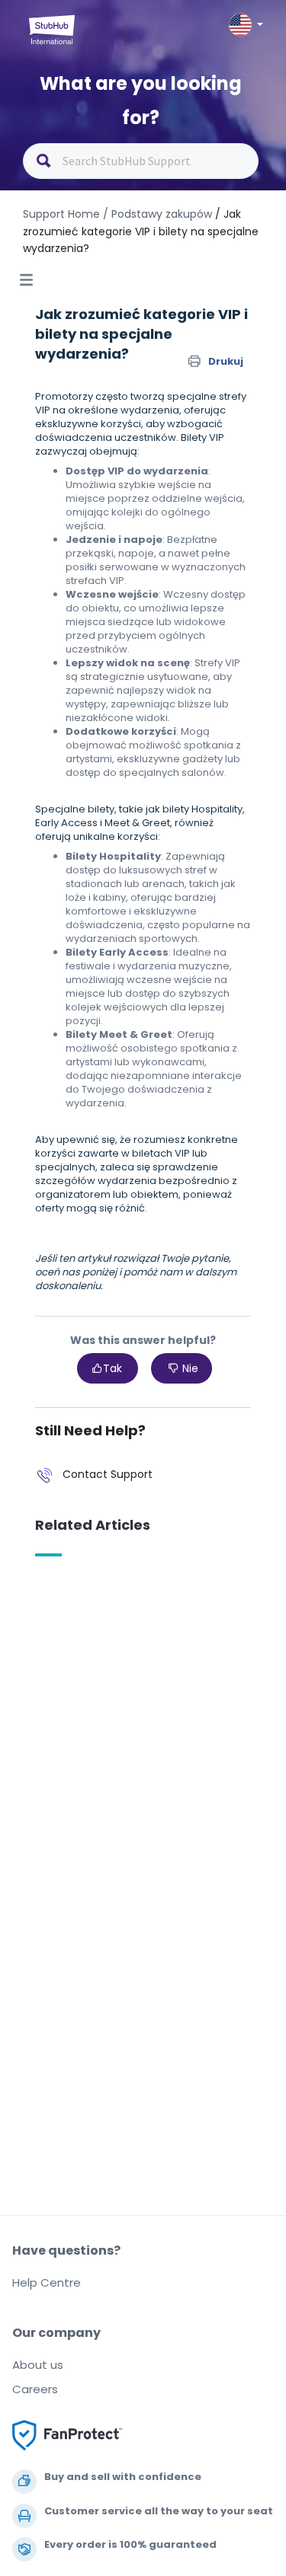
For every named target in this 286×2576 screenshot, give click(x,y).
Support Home (61, 214)
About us (38, 2365)
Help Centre (47, 2282)
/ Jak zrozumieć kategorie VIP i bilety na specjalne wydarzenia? (141, 231)
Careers (35, 2389)
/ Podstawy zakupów (157, 214)
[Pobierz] (115, 1313)
